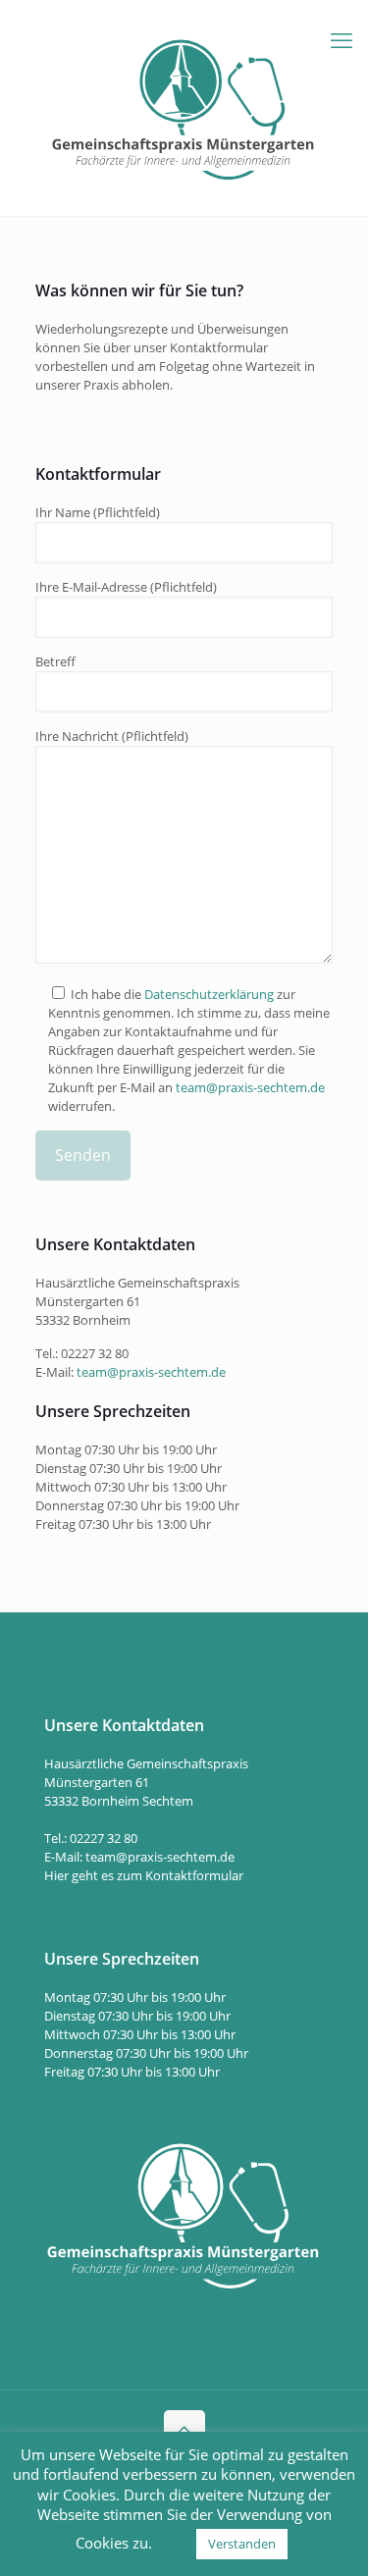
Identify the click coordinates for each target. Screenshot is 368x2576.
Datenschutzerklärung (209, 994)
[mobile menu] (342, 39)
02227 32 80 (95, 1353)
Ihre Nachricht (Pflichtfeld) (112, 736)
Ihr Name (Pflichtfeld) (98, 512)
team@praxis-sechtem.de (250, 1087)
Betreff (55, 661)
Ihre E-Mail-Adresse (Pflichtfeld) (126, 587)
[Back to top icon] (184, 2431)
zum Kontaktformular (180, 1875)
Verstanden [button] (242, 2544)
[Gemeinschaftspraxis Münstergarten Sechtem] (184, 108)
